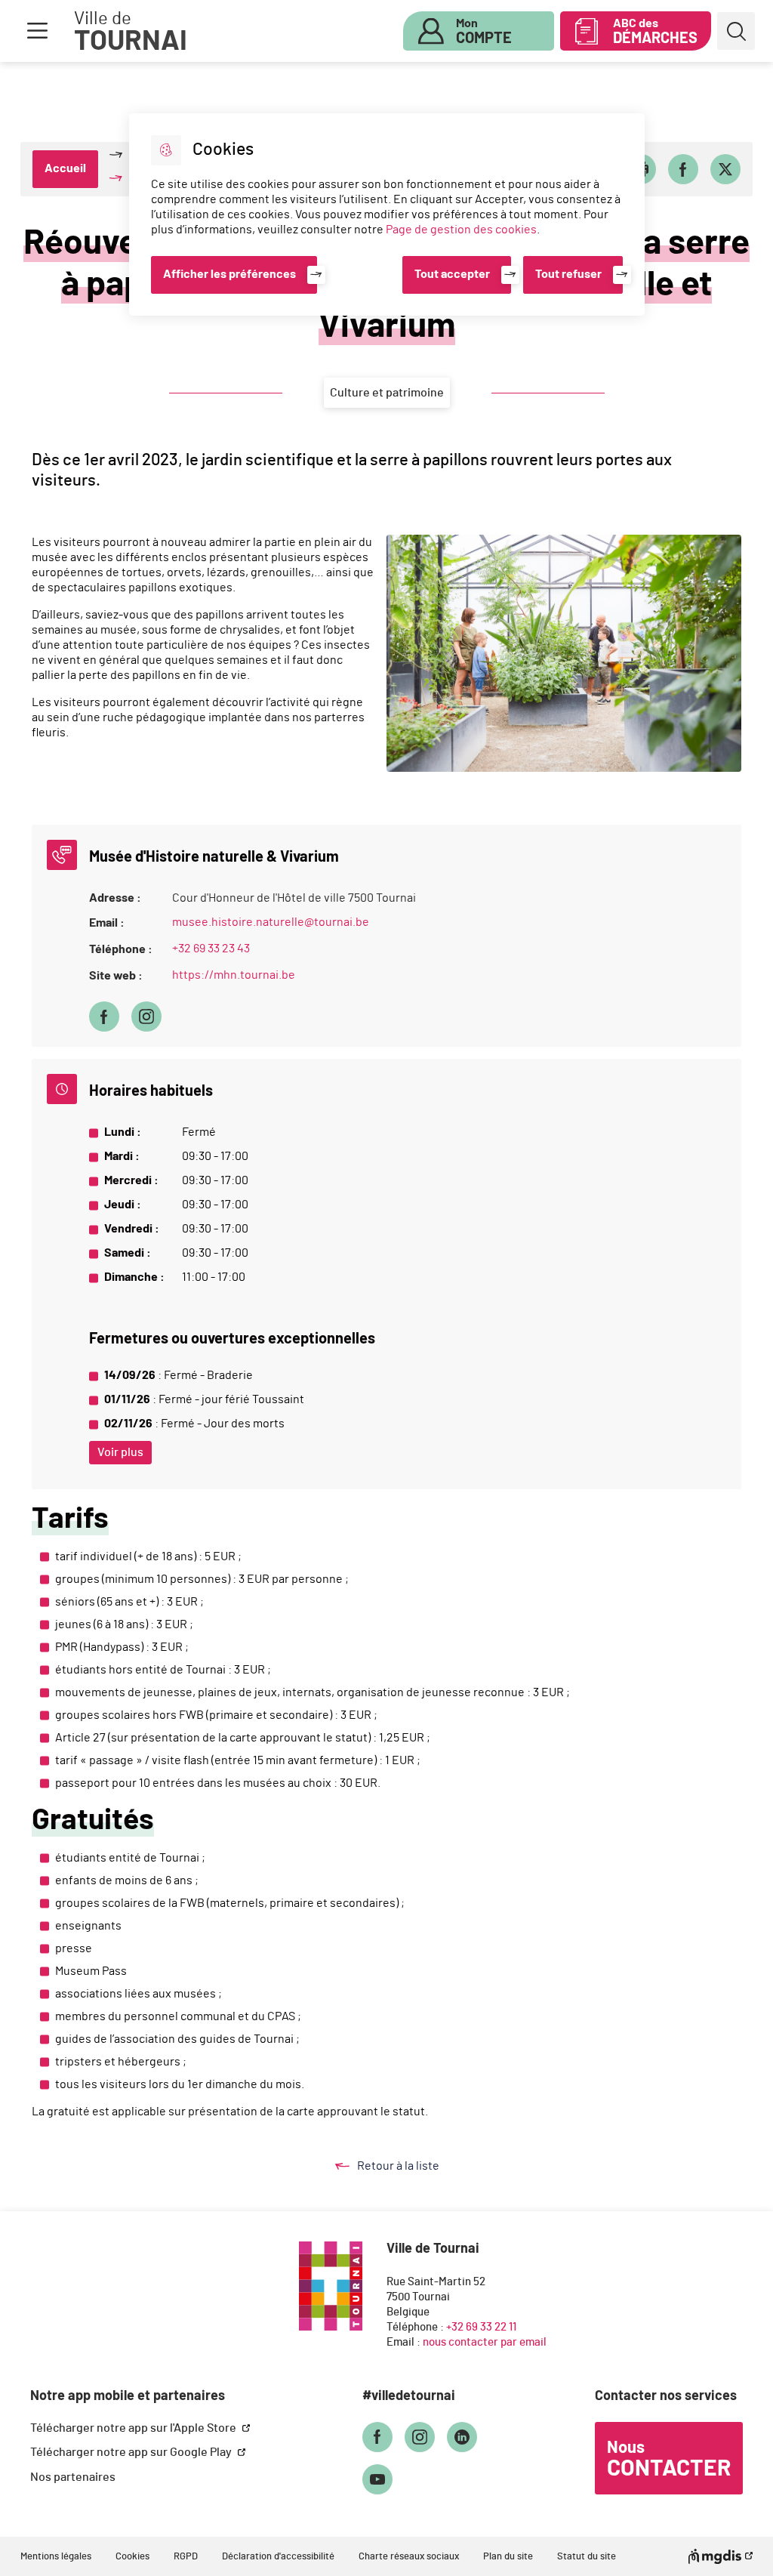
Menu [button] (37, 31)
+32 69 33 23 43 (211, 949)
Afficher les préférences (229, 274)
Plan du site (508, 2557)
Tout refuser (568, 274)
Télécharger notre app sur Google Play (132, 2452)
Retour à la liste (413, 2167)
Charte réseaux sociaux (409, 2557)
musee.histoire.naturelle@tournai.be (271, 922)
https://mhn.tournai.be (234, 975)
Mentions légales (56, 2557)
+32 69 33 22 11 (481, 2327)
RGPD (186, 2557)
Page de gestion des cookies (461, 230)
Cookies (132, 2557)
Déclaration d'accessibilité (278, 2557)
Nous (669, 2460)
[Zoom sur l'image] (564, 653)
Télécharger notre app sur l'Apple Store (134, 2428)
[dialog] (387, 214)
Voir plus (120, 1452)
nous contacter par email (485, 2342)
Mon (484, 32)
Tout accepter (452, 274)
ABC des (655, 32)
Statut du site (587, 2557)
